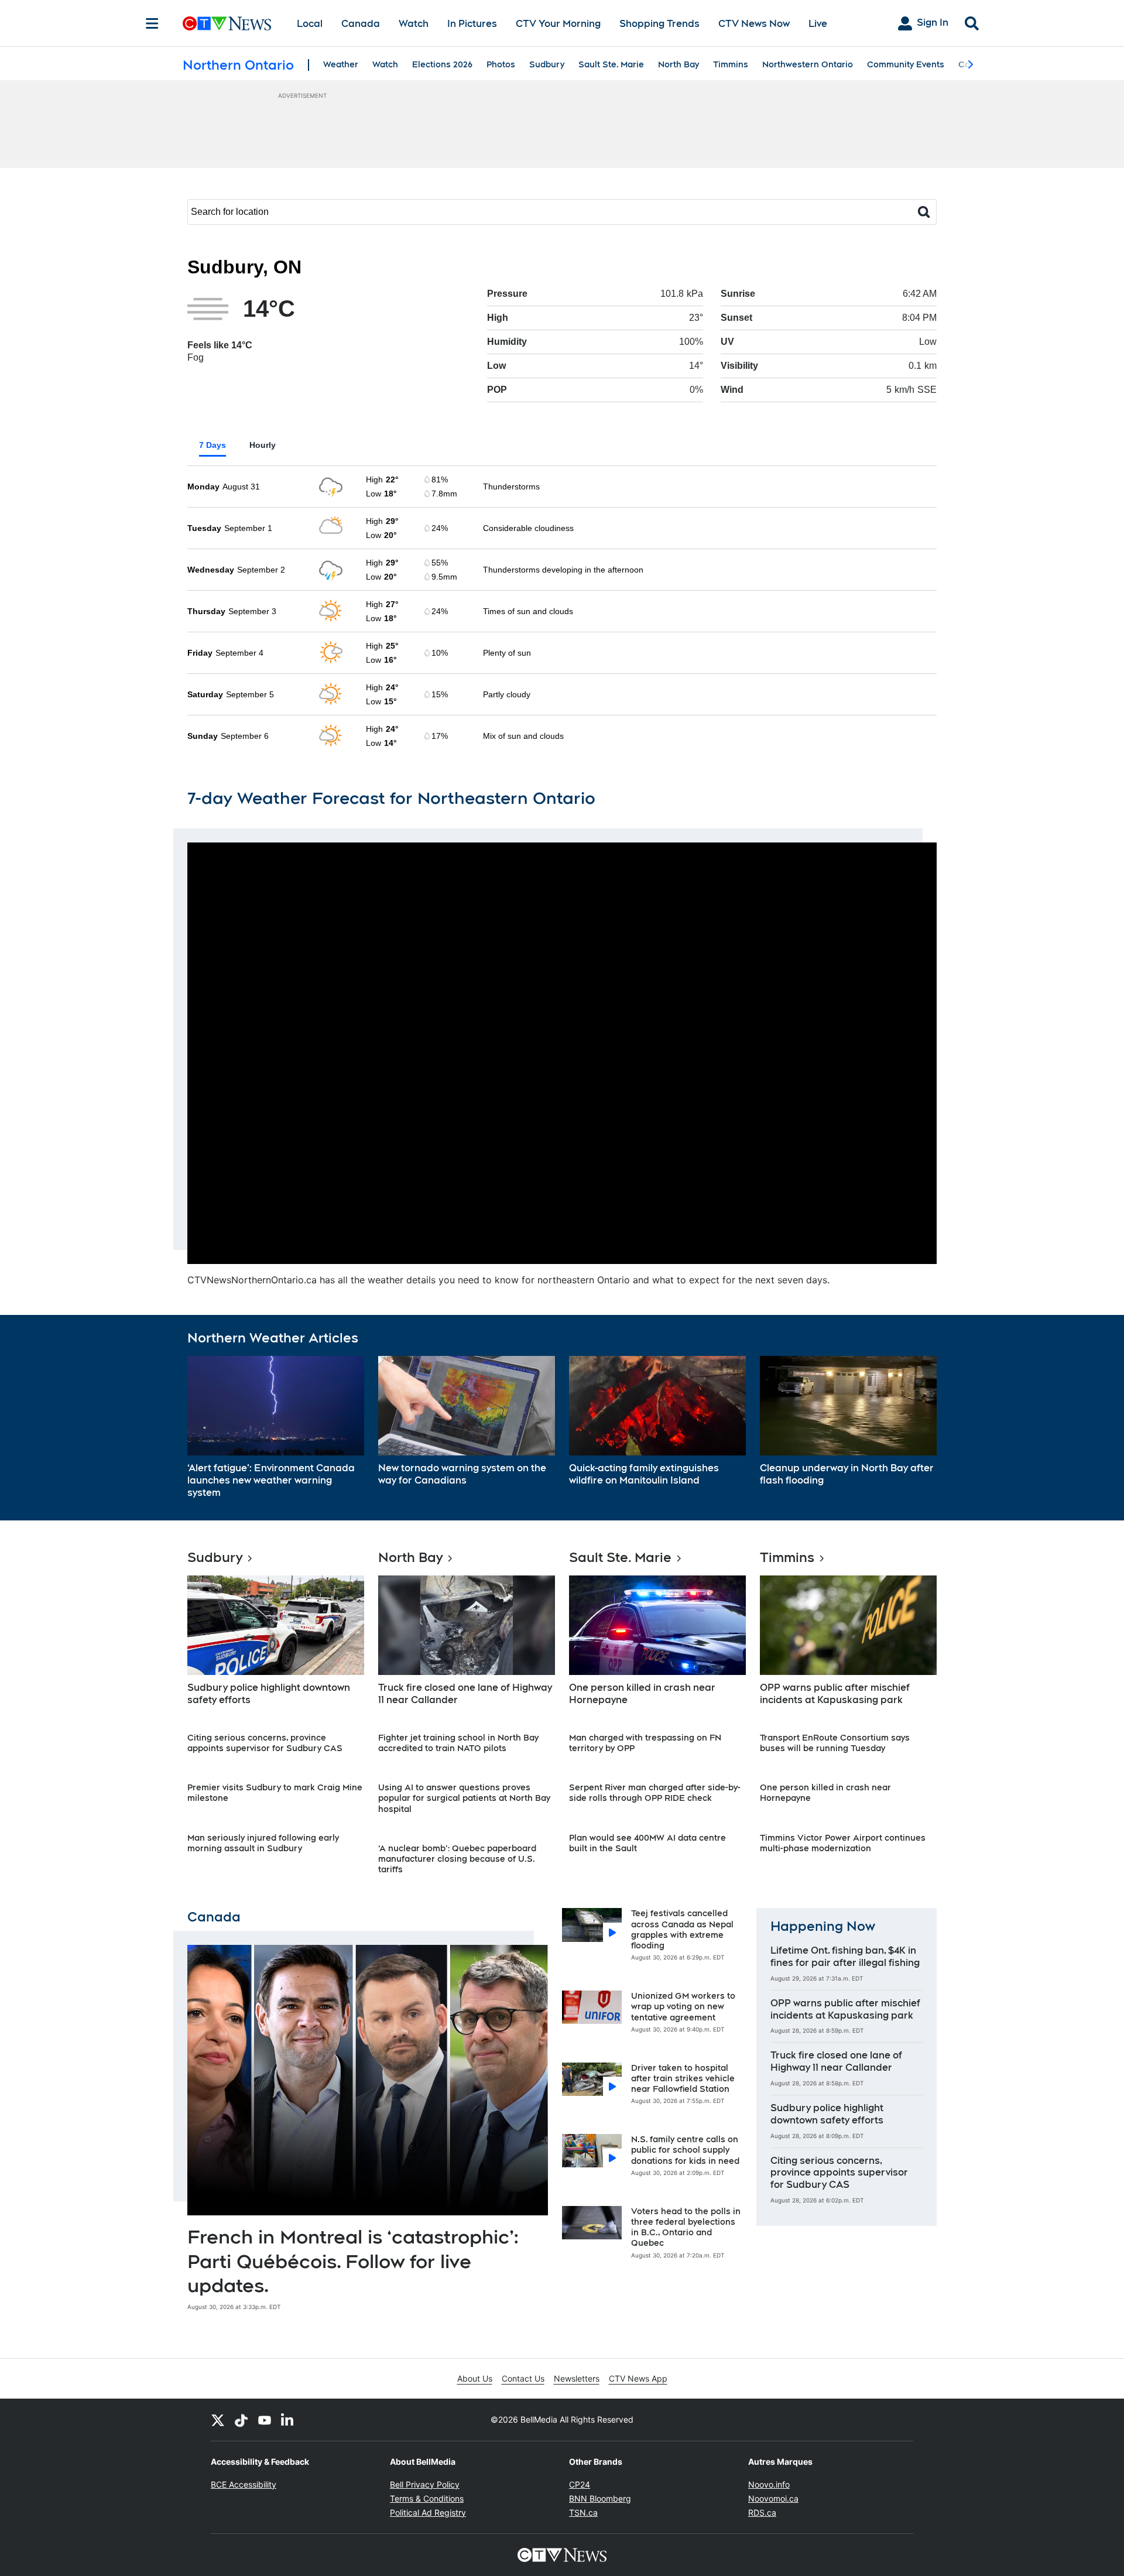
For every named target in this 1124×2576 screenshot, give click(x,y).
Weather (341, 64)
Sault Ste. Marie (611, 64)
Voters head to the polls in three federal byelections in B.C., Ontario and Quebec (686, 2227)
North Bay (678, 64)
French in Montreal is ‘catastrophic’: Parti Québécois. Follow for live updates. (353, 2261)
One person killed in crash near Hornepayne (642, 1694)
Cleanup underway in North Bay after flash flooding (847, 1474)
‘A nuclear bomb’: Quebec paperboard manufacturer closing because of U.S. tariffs (457, 1859)
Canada (361, 24)
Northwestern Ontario (808, 64)
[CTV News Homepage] (227, 23)
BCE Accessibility (244, 2484)
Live (818, 24)
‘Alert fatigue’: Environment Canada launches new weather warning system (271, 1480)
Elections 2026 (442, 64)
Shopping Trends (659, 24)
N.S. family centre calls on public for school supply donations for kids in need (685, 2150)
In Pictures (472, 24)
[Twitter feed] (218, 2420)
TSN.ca (583, 2512)
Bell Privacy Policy (425, 2484)
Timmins (731, 64)
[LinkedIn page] (288, 2420)
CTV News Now (754, 24)
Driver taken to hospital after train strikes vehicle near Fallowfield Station (683, 2078)
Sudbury (547, 64)
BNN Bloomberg (600, 2498)
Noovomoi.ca (773, 2498)
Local (310, 24)
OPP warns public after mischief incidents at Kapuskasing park (835, 1694)
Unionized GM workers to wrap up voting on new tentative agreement (683, 2006)
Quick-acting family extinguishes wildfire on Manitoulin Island (644, 1474)
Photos (501, 64)
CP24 (580, 2484)
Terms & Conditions (427, 2498)
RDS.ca (762, 2512)
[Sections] (152, 23)
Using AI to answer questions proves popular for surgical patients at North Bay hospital (464, 1798)
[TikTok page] (241, 2420)
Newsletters (577, 2378)
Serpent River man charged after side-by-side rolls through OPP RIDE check (655, 1793)
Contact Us (523, 2378)
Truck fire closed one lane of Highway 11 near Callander (465, 1694)
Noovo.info (769, 2484)
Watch (414, 24)
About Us (475, 2378)
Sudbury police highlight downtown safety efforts (269, 1694)
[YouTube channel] (265, 2420)
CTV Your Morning (558, 24)
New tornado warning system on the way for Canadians (462, 1474)
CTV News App (638, 2378)
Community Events (906, 64)
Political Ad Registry (428, 2512)
